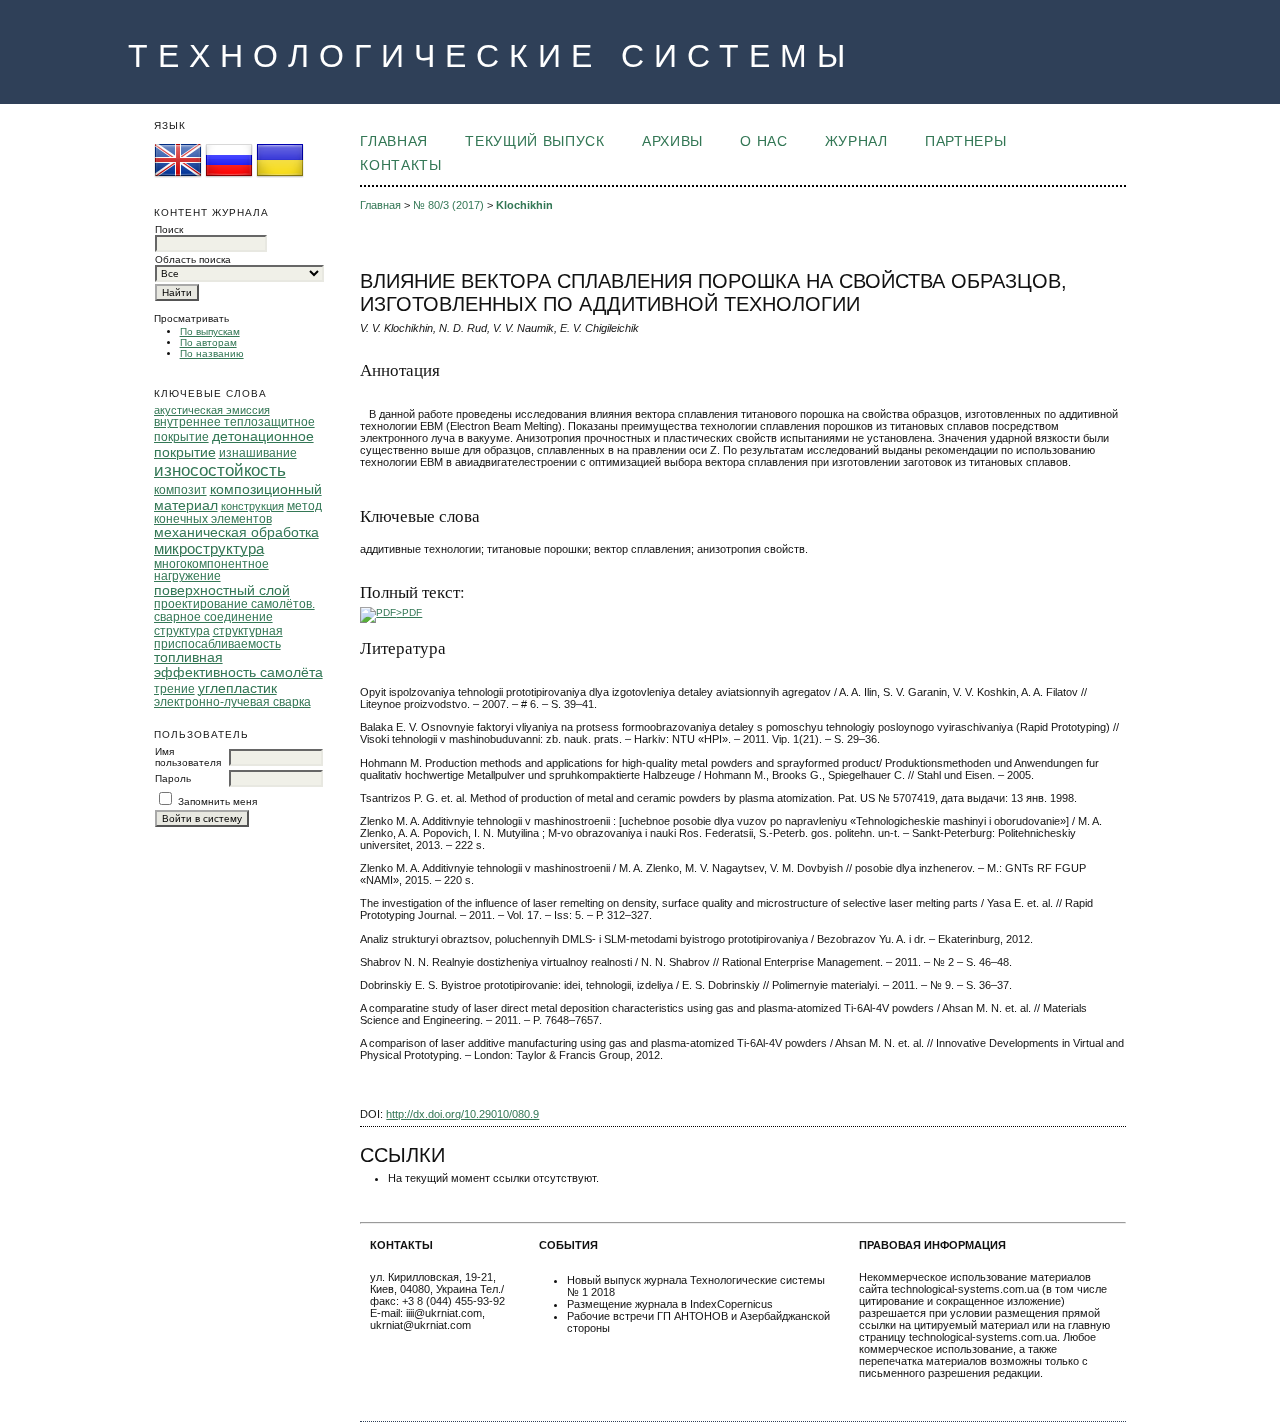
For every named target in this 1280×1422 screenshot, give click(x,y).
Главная (394, 141)
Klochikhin (524, 205)
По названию (212, 353)
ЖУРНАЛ (856, 141)
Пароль (173, 778)
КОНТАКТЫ (400, 165)
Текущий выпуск (534, 141)
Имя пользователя (188, 757)
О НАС (763, 141)
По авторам (208, 342)
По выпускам (210, 331)
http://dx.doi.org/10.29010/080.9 (462, 1114)
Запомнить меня (217, 801)
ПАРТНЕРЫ (965, 141)
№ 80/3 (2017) (448, 205)
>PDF (409, 612)
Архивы (672, 141)
